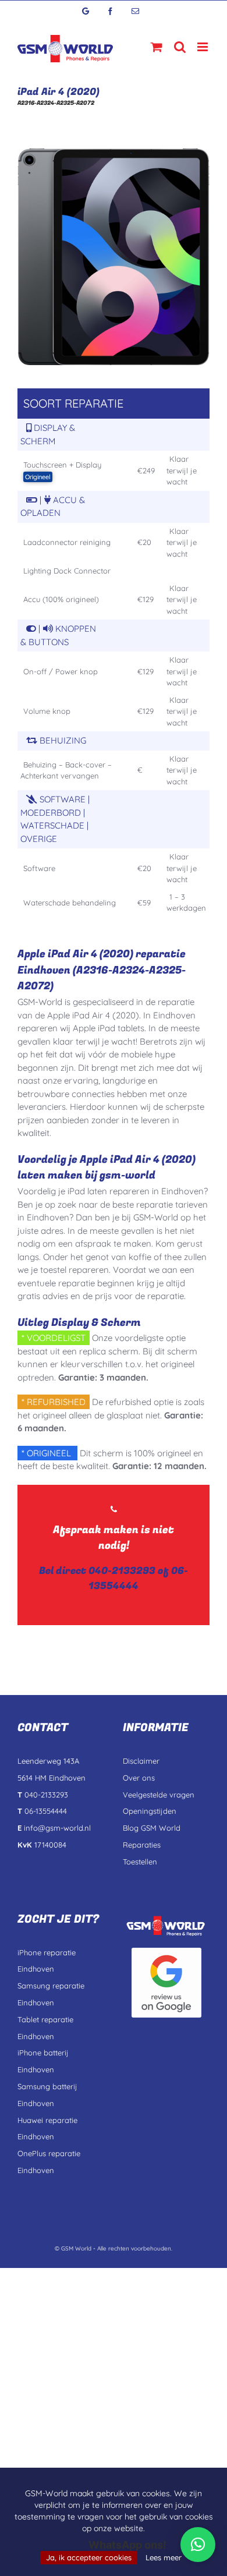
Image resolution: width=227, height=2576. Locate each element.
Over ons (139, 1778)
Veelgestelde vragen (159, 1795)
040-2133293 (122, 1571)
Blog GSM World (152, 1828)
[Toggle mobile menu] (203, 47)
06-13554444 (138, 1578)
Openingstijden (150, 1811)
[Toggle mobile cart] (157, 47)
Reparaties (142, 1845)
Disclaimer (141, 1761)
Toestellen (140, 1862)
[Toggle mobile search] (180, 47)
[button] (198, 2545)
